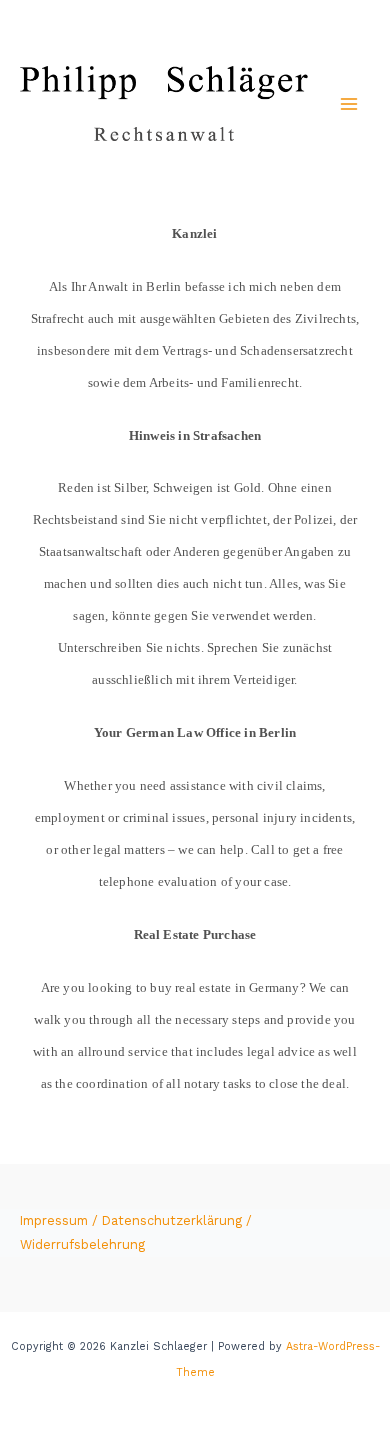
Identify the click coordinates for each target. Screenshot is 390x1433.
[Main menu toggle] (349, 104)
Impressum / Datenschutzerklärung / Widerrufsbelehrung (136, 1232)
